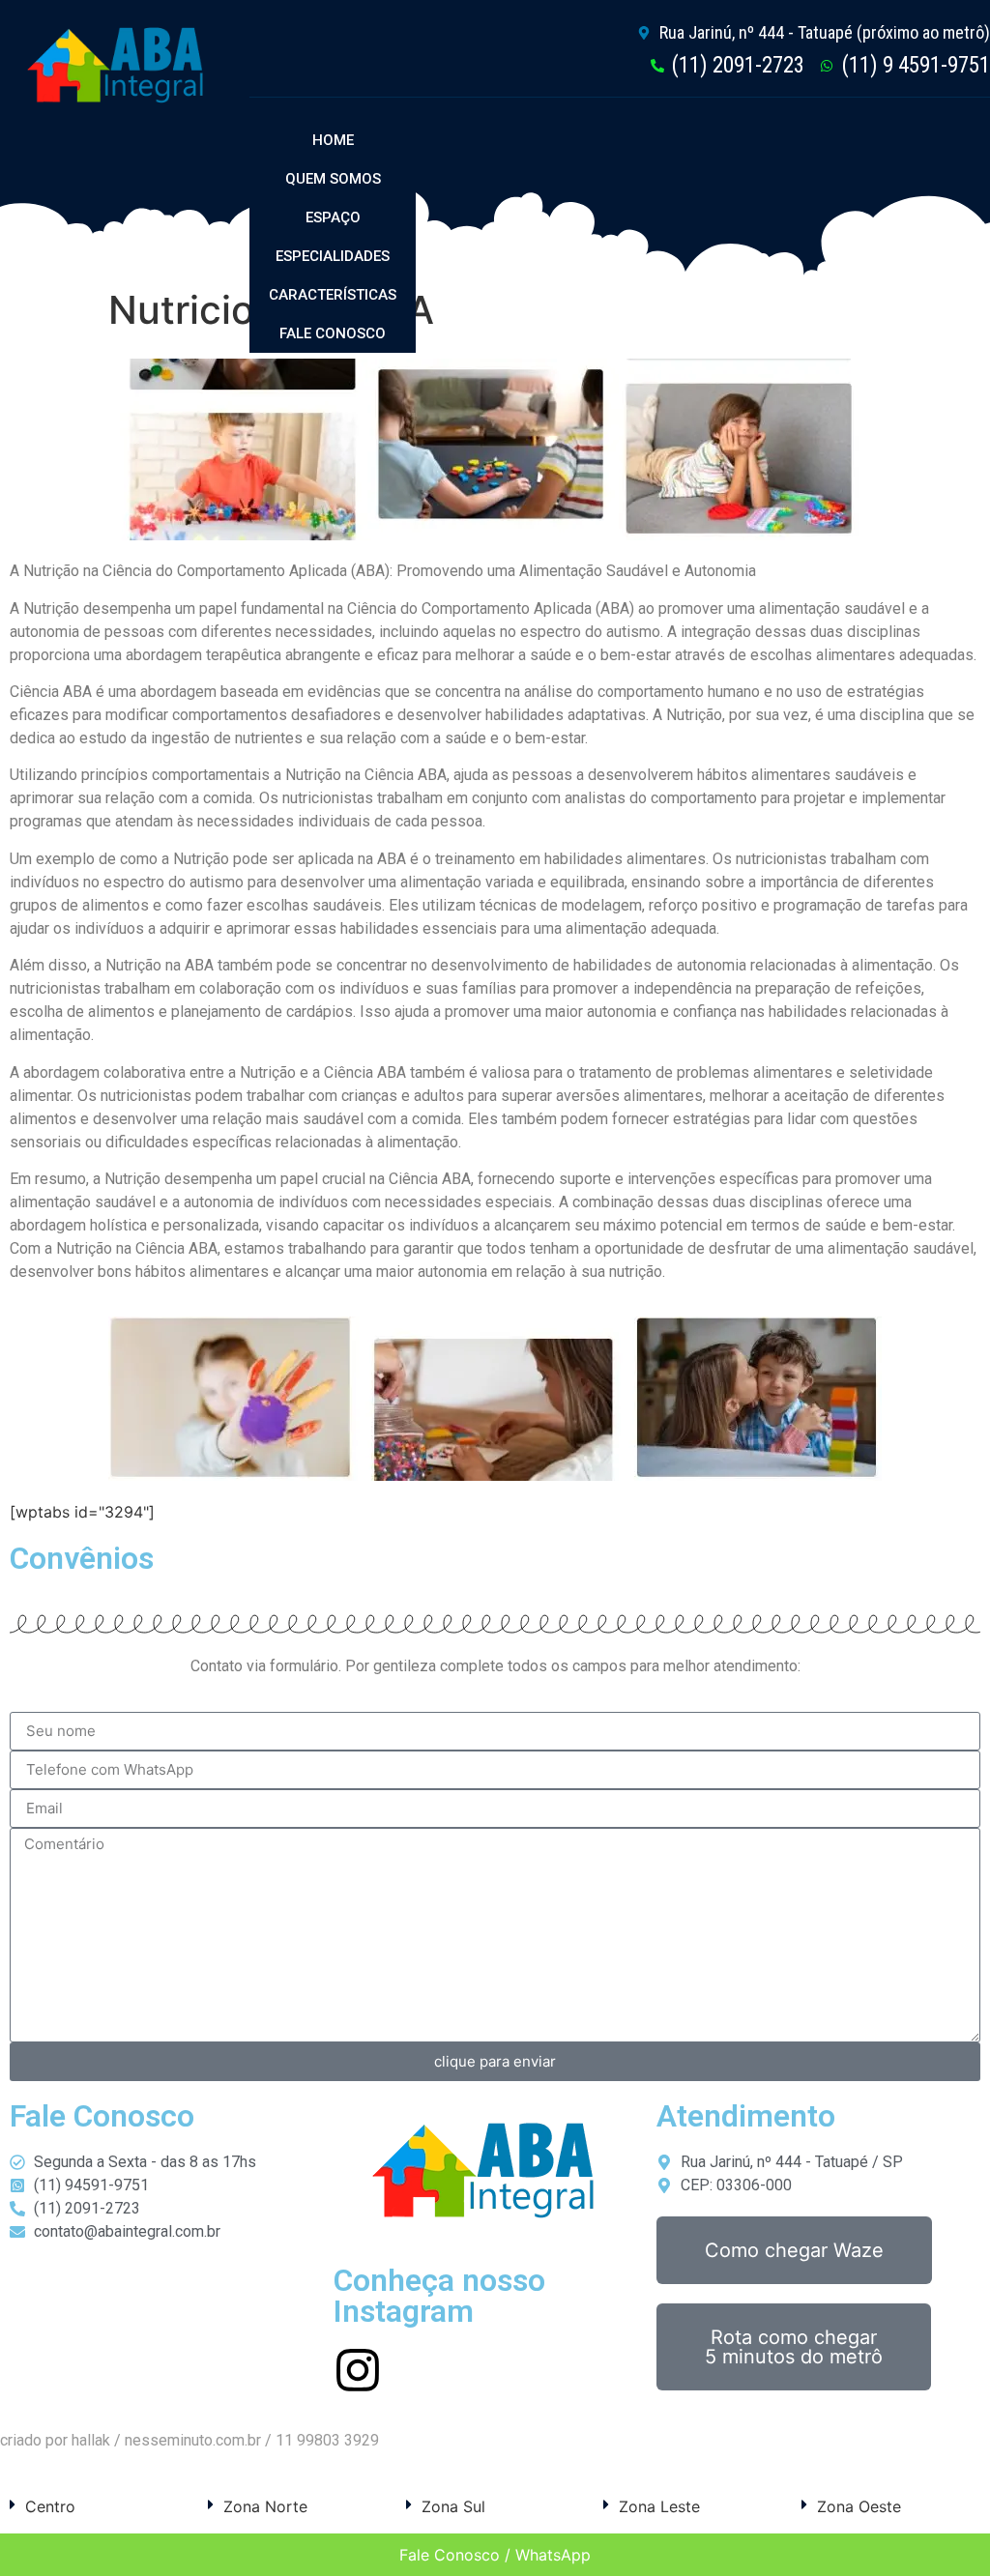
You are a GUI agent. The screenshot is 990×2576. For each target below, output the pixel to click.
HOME (333, 140)
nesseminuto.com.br (193, 2440)
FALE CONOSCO (333, 333)
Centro (50, 2506)
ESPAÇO (333, 217)
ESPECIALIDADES (333, 256)
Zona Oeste (859, 2506)
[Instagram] (358, 2370)
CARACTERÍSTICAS (333, 295)
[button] (99, 2506)
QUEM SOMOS (333, 179)
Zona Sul (453, 2506)
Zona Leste (659, 2506)
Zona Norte (265, 2506)
